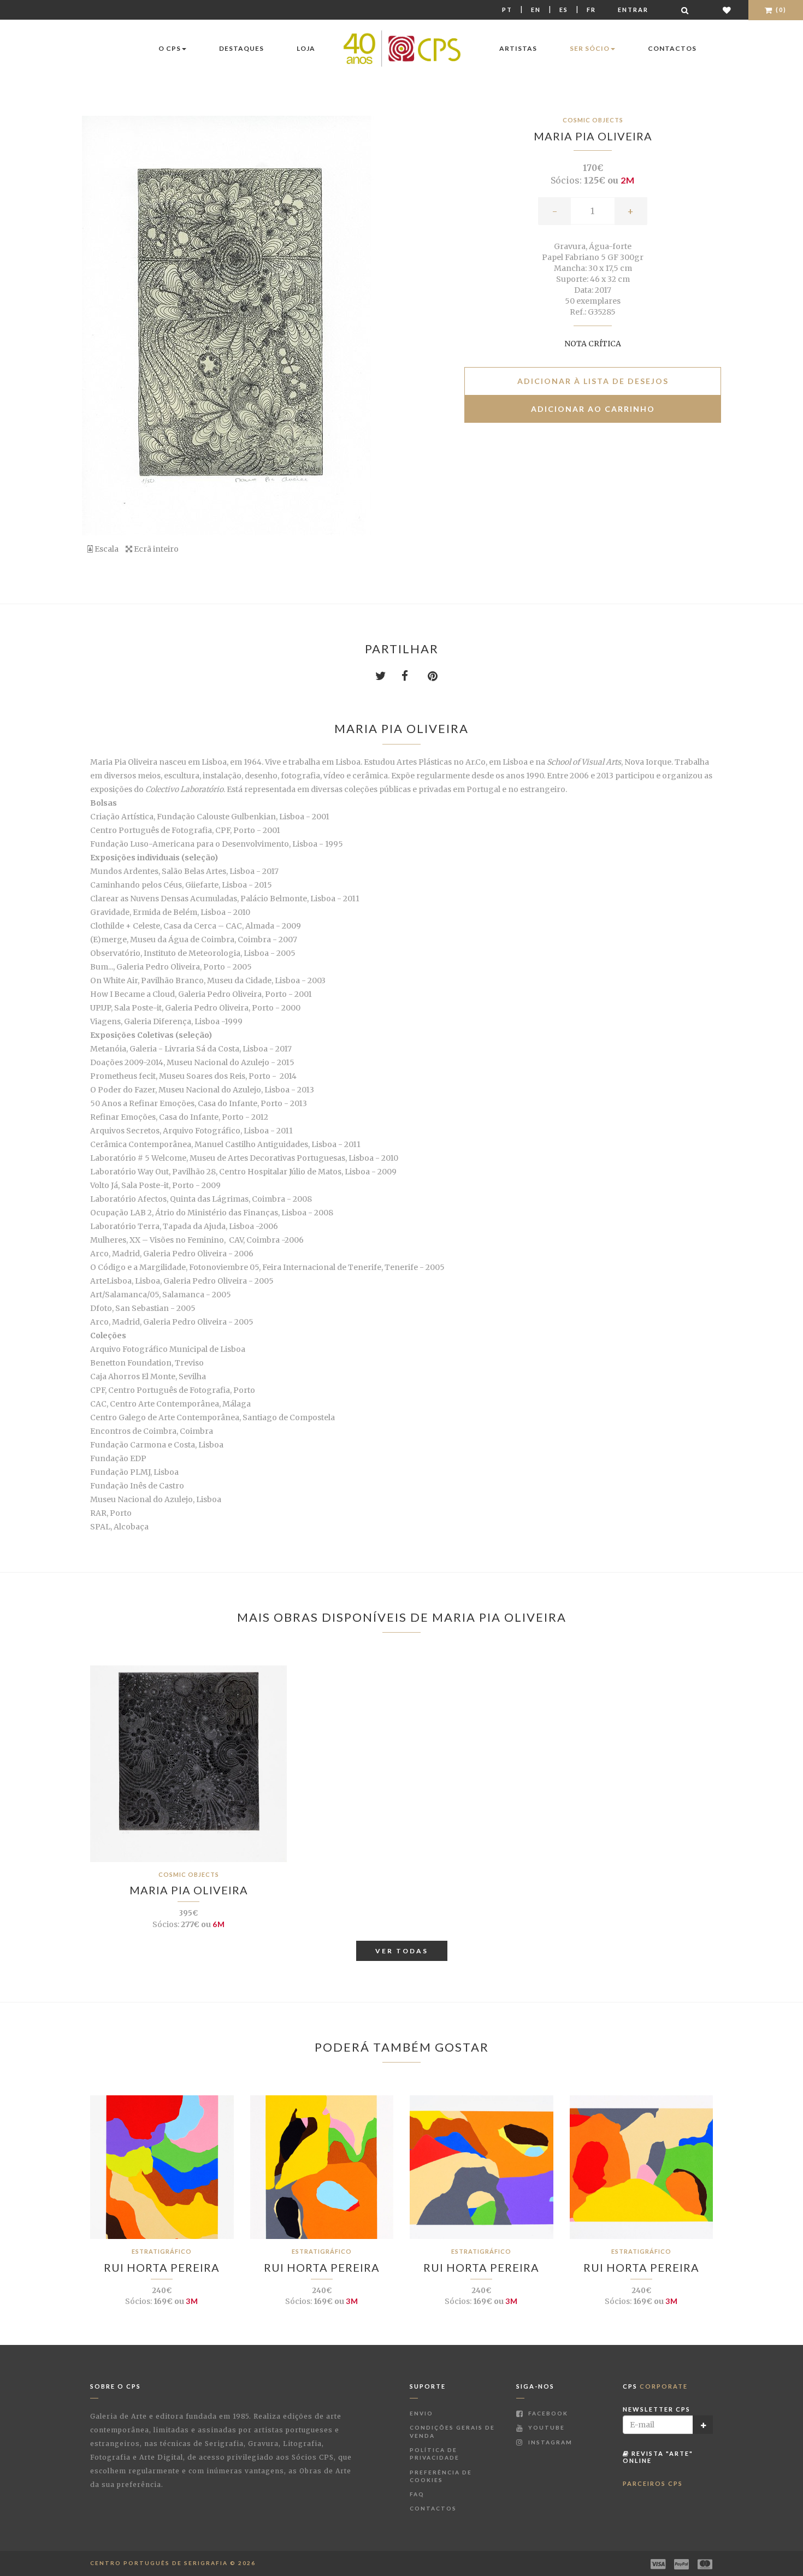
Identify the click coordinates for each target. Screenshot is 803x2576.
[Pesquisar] (686, 10)
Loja (306, 48)
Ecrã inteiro (155, 549)
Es (564, 10)
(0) (780, 10)
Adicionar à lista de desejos (593, 381)
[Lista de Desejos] (727, 10)
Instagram (549, 2442)
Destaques (241, 48)
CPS (655, 2386)
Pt (507, 10)
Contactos (672, 48)
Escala (106, 549)
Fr (591, 10)
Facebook (547, 2413)
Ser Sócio (590, 48)
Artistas (518, 48)
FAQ (417, 2494)
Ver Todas (402, 1951)
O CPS (170, 48)
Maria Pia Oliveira (593, 136)
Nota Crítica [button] (593, 344)
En (536, 10)
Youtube (545, 2427)
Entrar (633, 10)
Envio (421, 2413)
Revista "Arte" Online (658, 2457)
